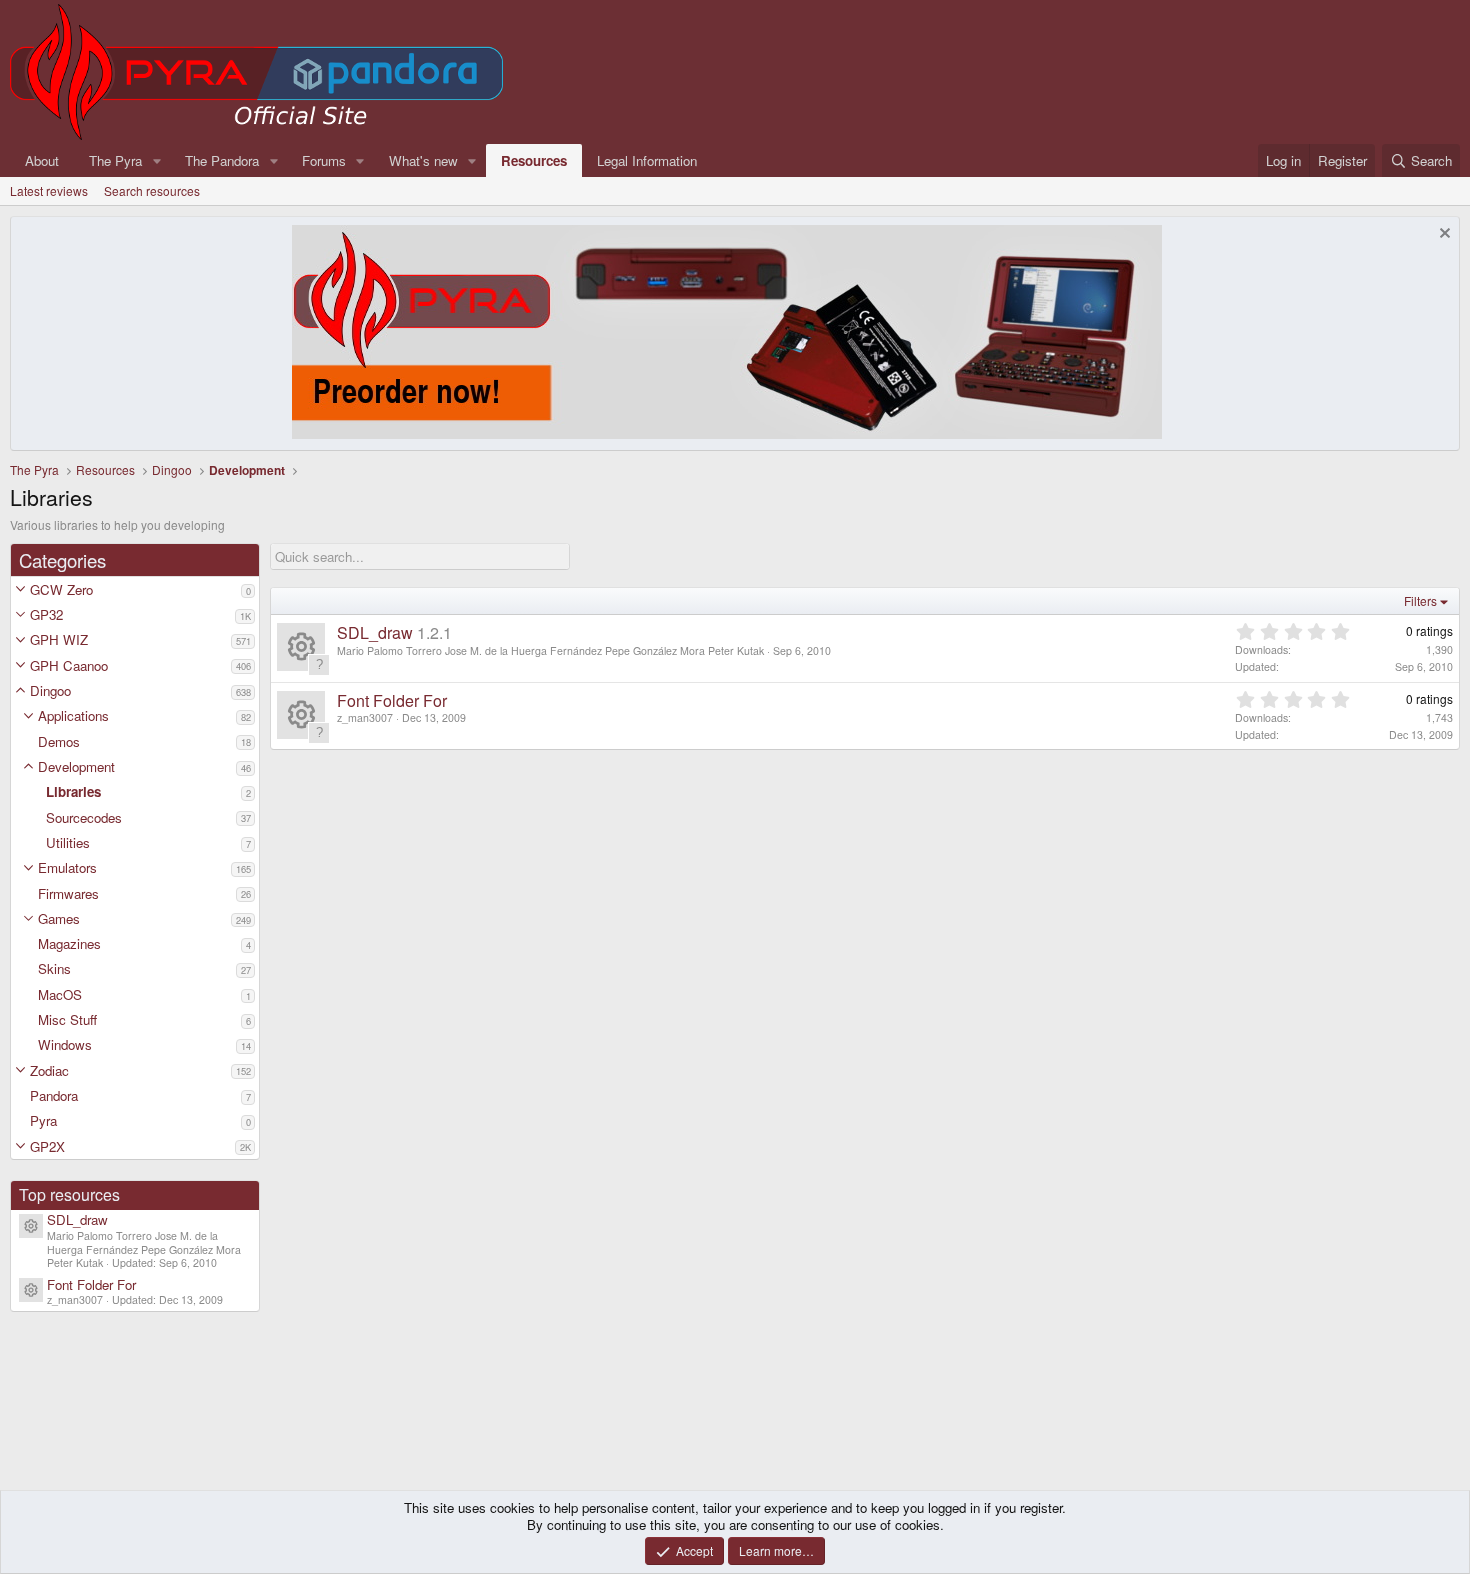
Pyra (43, 1120)
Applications (73, 715)
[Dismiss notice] (1442, 235)
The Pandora (222, 160)
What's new (423, 160)
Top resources (69, 1194)
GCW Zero (61, 589)
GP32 (46, 614)
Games (59, 918)
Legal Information (647, 160)
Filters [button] (1420, 600)
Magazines (69, 943)
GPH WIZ (59, 639)
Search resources (152, 190)
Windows (65, 1044)
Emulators (67, 867)
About (42, 160)
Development (76, 766)
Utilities (68, 842)
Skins (54, 968)
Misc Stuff (67, 1019)
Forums (324, 160)
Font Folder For (91, 1284)
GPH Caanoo (69, 665)
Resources (534, 160)
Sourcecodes (84, 817)
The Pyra (115, 160)
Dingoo (50, 690)
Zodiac (49, 1070)
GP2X (47, 1146)
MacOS (60, 994)
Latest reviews (49, 190)
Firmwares (68, 893)
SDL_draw (77, 1219)
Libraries (73, 791)
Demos (59, 741)
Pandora (54, 1095)
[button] (20, 589)
